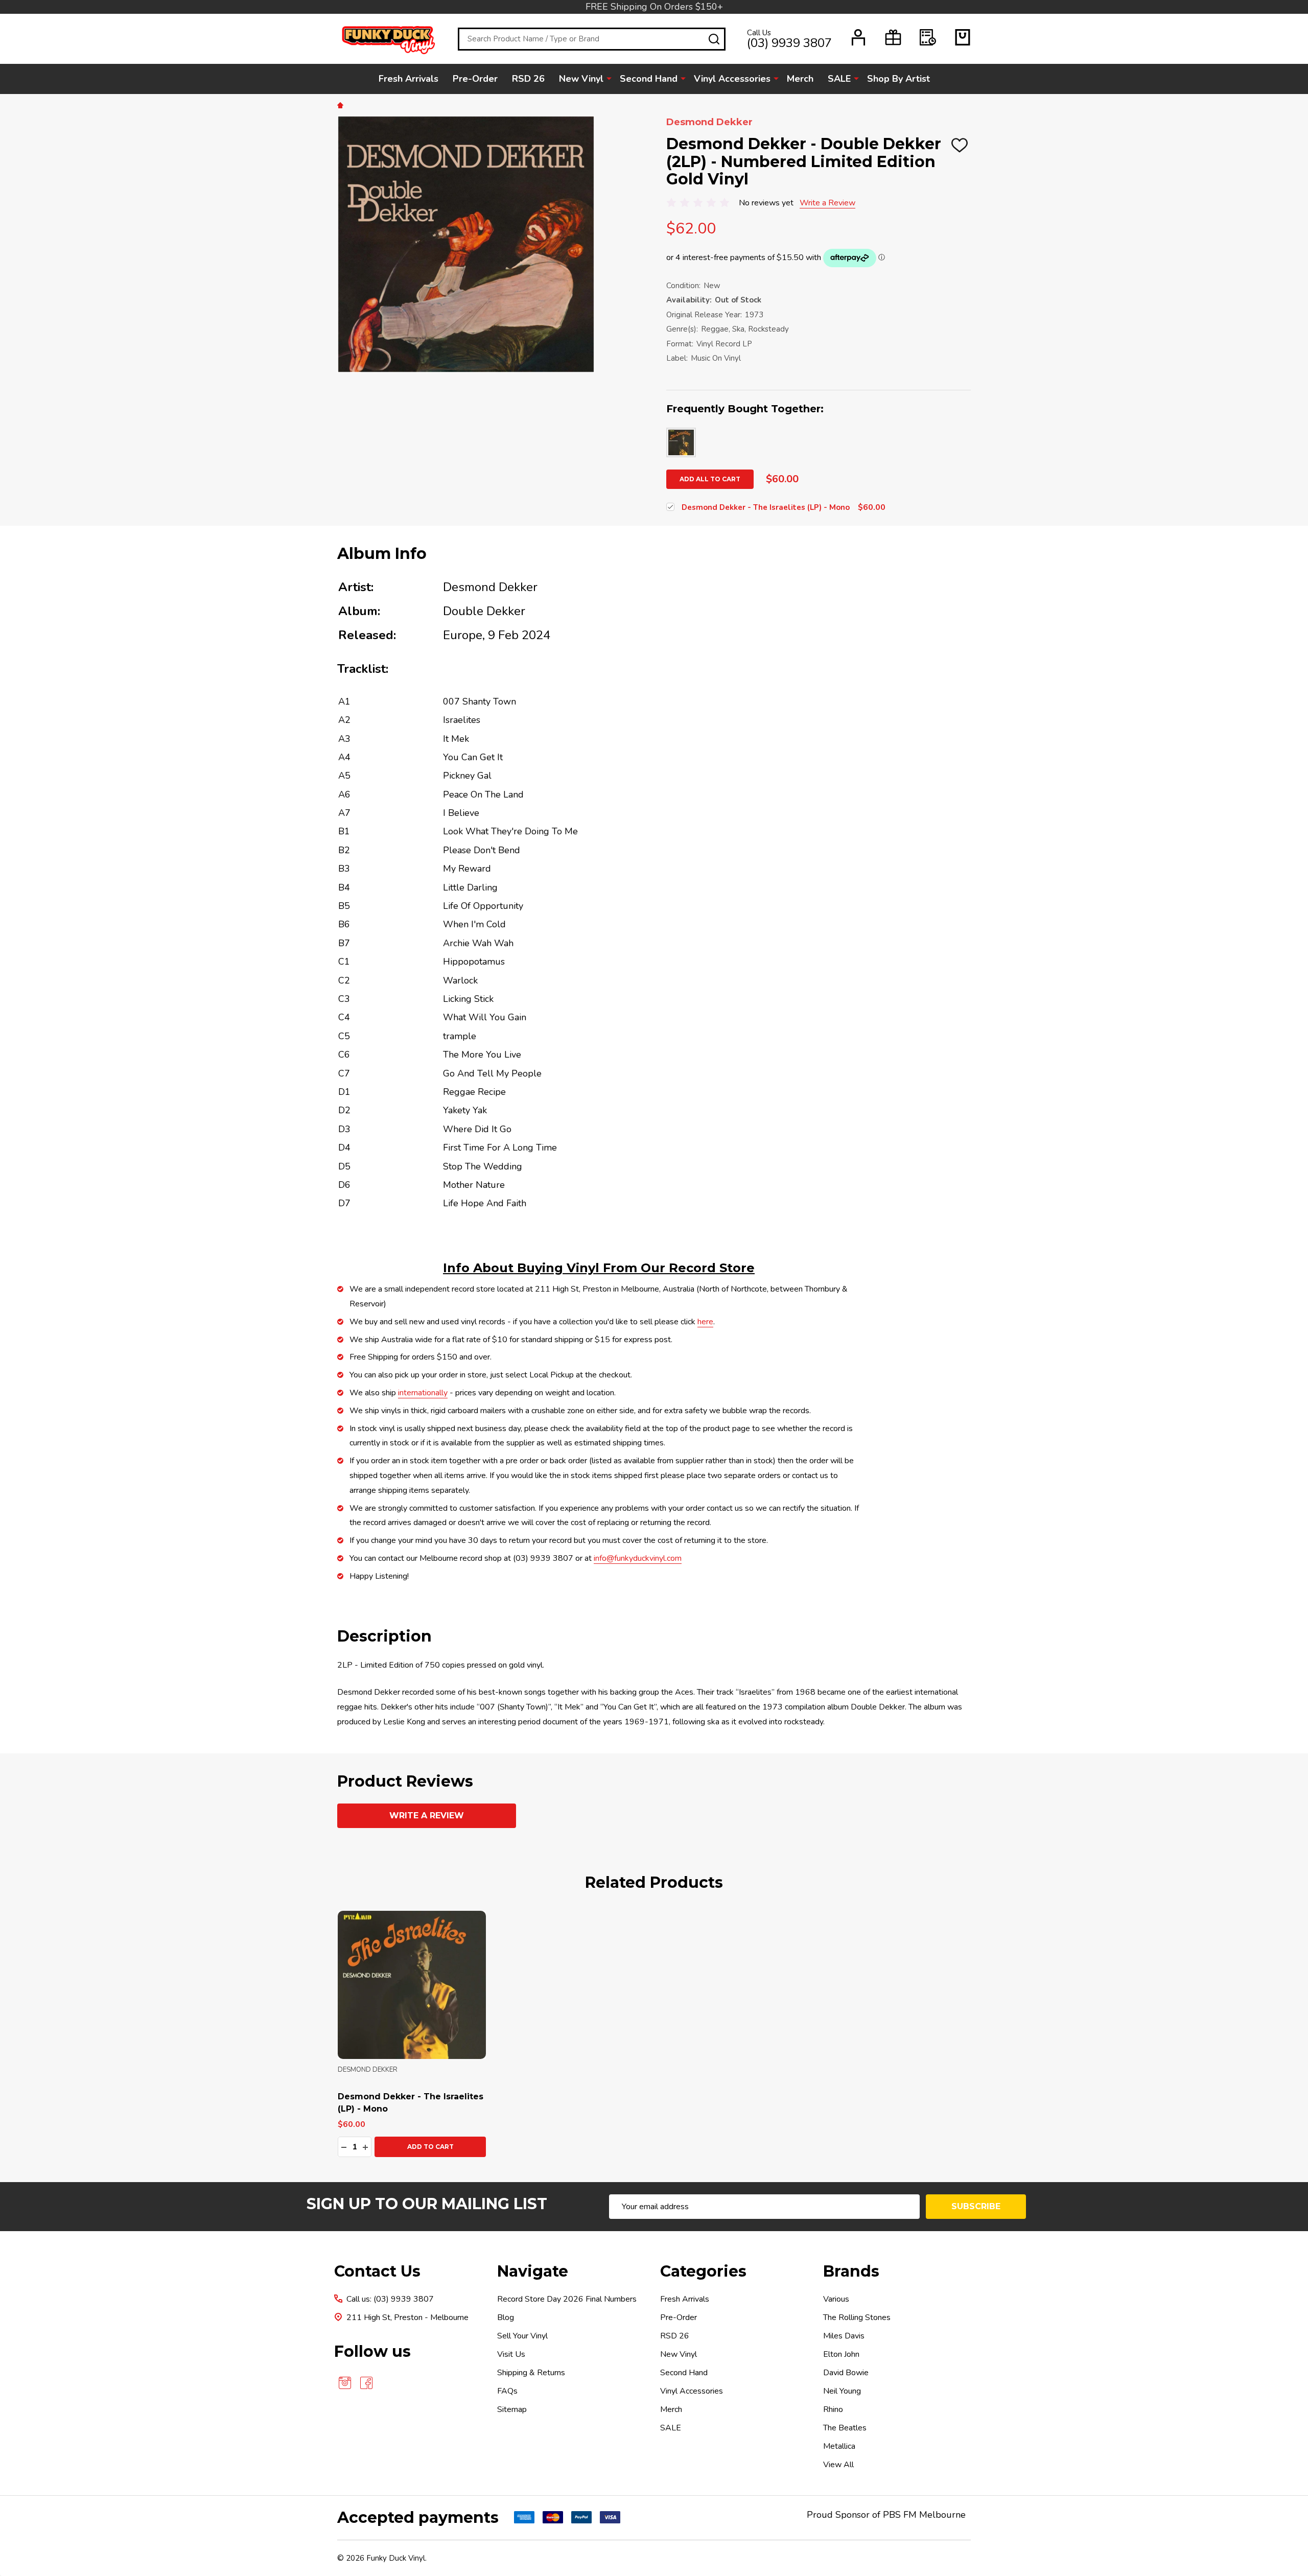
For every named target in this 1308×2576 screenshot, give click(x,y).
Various (836, 2299)
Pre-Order (475, 79)
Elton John (841, 2354)
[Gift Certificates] (893, 37)
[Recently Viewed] (928, 37)
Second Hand (649, 79)
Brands (851, 2271)
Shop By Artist (898, 79)
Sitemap (512, 2409)
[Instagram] (345, 2383)
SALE (839, 79)
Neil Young (842, 2391)
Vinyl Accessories (732, 79)
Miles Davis (844, 2336)
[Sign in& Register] (858, 37)
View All (838, 2465)
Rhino (833, 2409)
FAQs (507, 2391)
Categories (703, 2271)
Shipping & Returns (531, 2373)
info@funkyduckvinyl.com (638, 1558)
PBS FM (900, 2515)
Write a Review (827, 203)
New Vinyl (581, 79)
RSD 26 (528, 79)
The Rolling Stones (857, 2317)
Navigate (533, 2271)
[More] (609, 78)
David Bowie (846, 2373)
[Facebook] (366, 2383)
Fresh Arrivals (408, 79)
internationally (423, 1393)
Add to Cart (430, 2147)
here (705, 1322)
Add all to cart (710, 479)
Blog (506, 2317)
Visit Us (511, 2354)
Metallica (839, 2446)
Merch (800, 79)
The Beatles (845, 2428)
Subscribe (976, 2206)
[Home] (342, 105)
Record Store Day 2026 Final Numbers (567, 2299)
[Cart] (963, 37)
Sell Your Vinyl (522, 2336)
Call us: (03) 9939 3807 (390, 2299)
